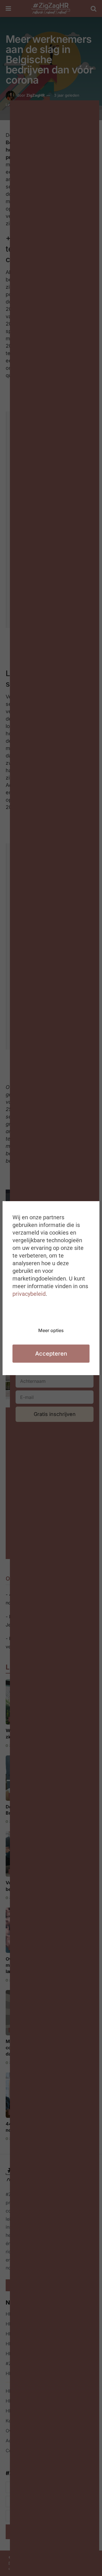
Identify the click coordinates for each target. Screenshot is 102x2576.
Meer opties (51, 1330)
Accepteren (51, 1354)
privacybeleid (29, 1294)
